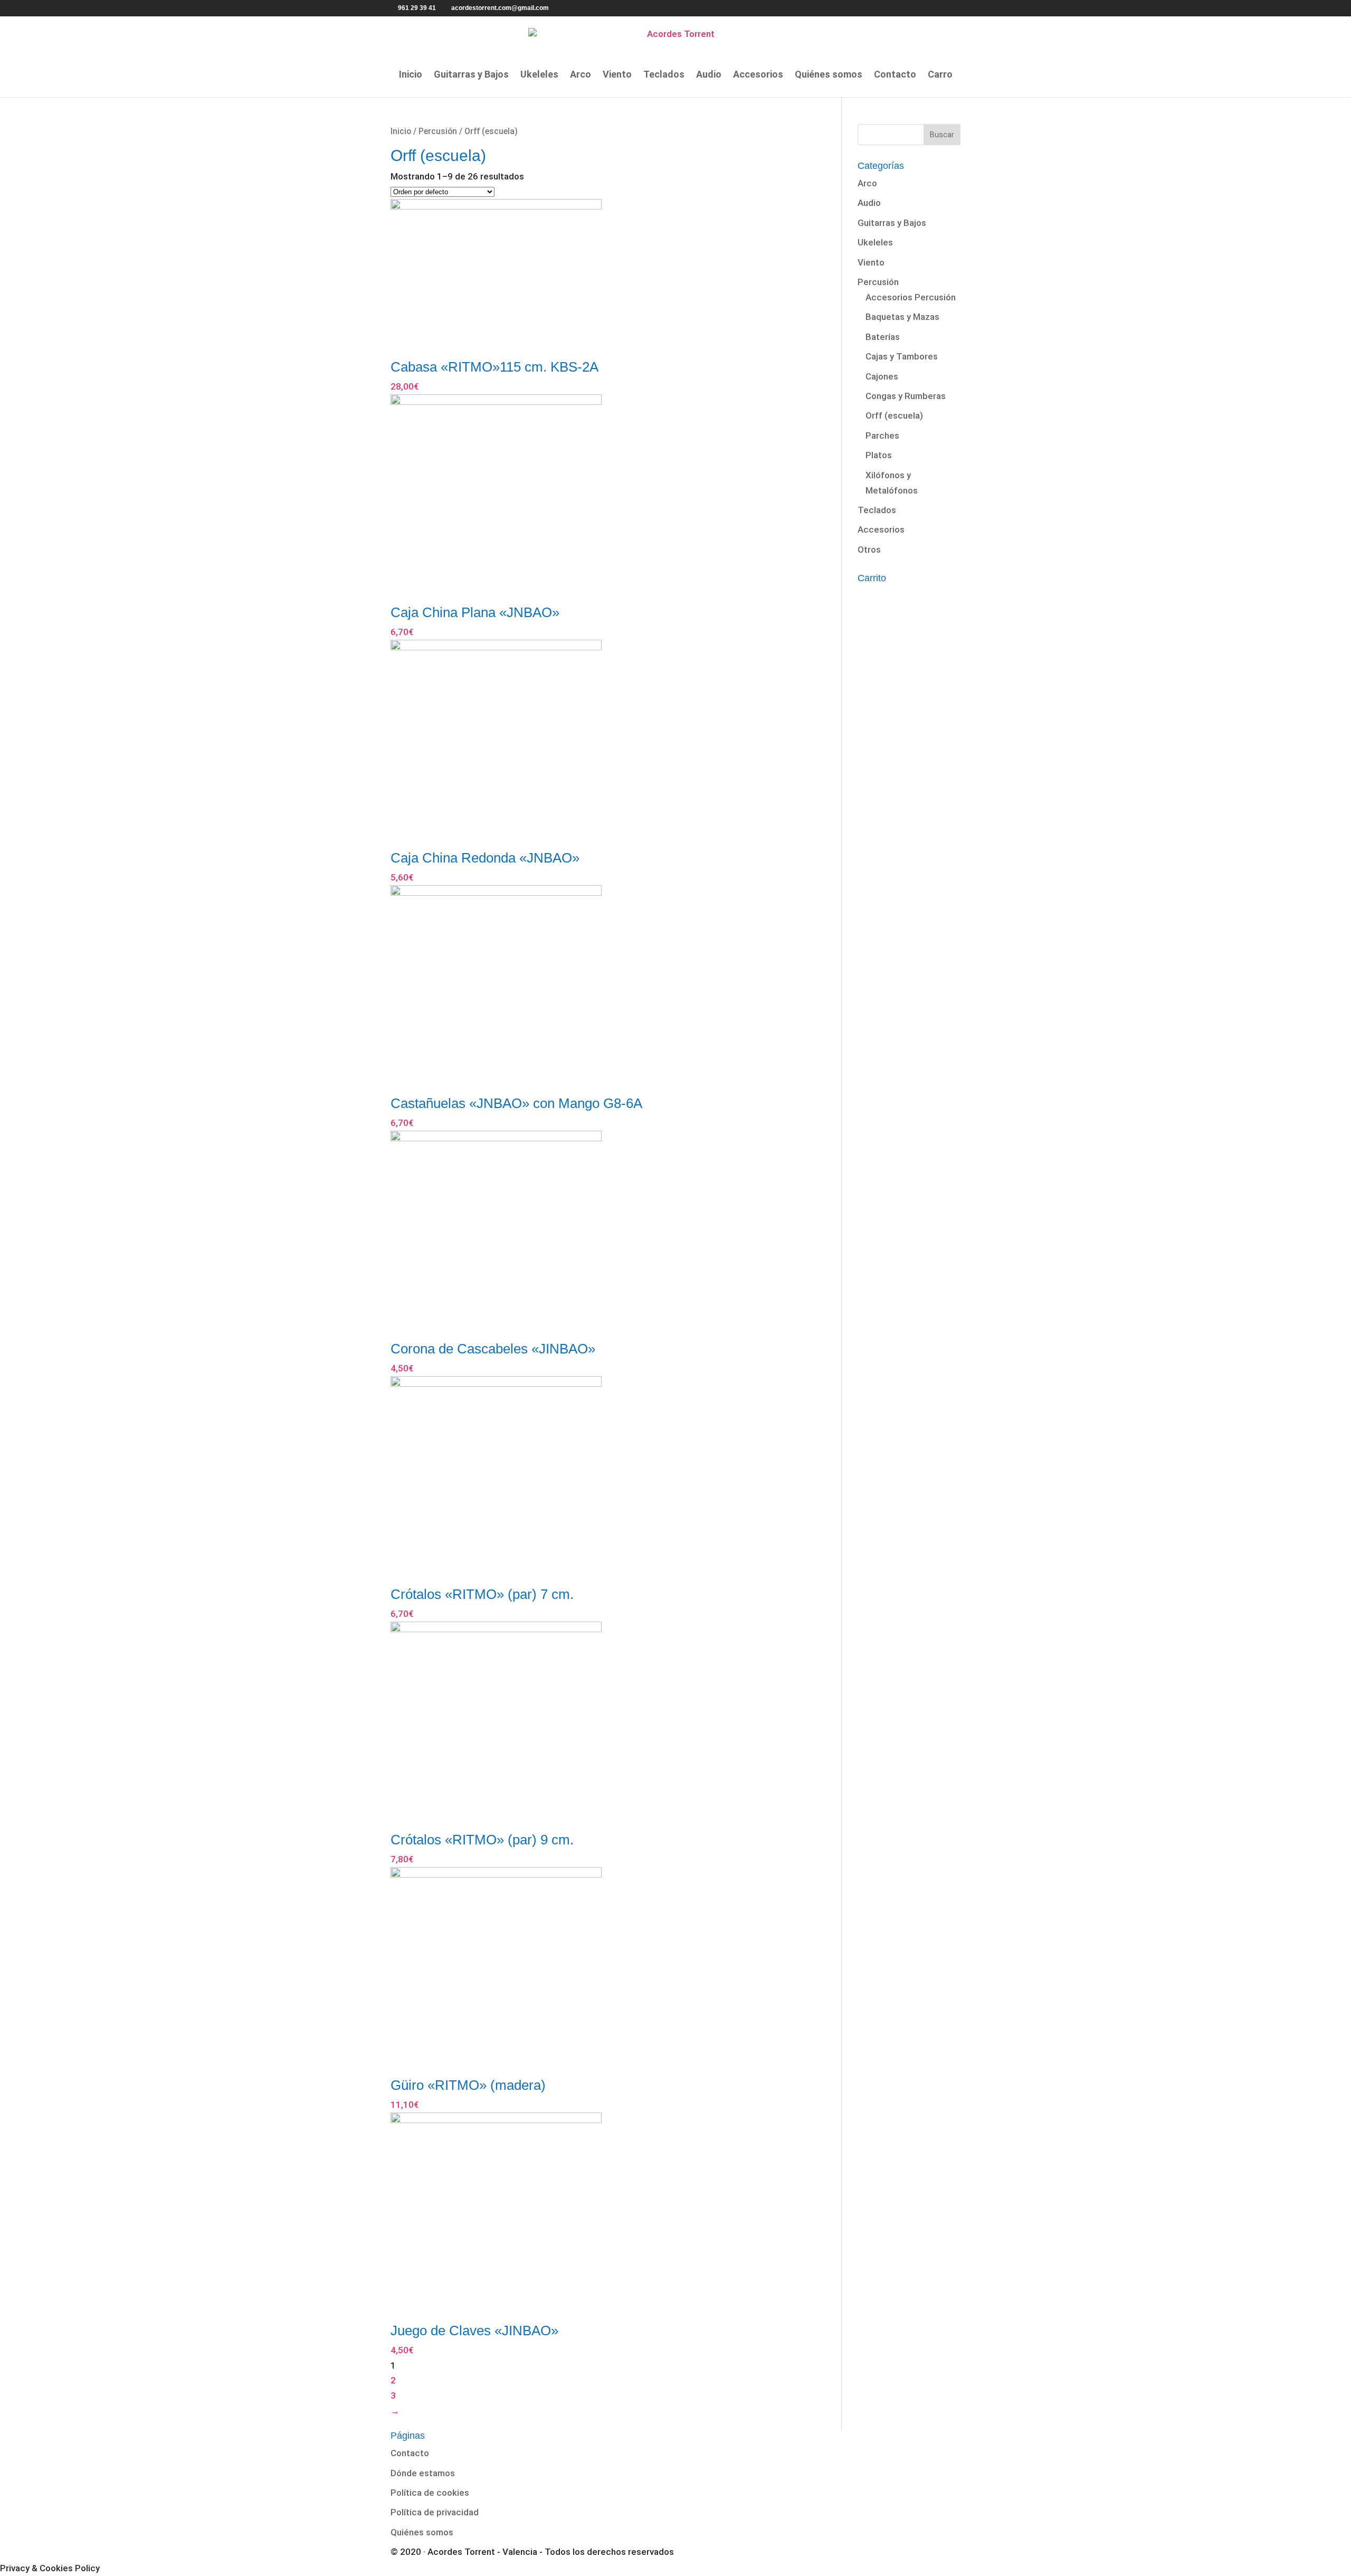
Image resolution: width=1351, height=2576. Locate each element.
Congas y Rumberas (906, 396)
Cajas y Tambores (902, 356)
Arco (581, 75)
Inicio (411, 75)
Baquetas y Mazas (902, 317)
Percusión (438, 131)
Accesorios (758, 75)
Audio (709, 75)
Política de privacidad (435, 2512)
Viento (617, 75)
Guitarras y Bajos (471, 75)
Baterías (883, 337)
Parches (882, 435)
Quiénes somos (829, 75)
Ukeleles (539, 75)
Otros (869, 550)
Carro (940, 75)
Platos (879, 455)
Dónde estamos (423, 2473)
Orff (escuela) (894, 415)
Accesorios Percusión (911, 297)
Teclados (664, 75)
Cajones (882, 376)
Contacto (895, 75)
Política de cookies (430, 2493)
